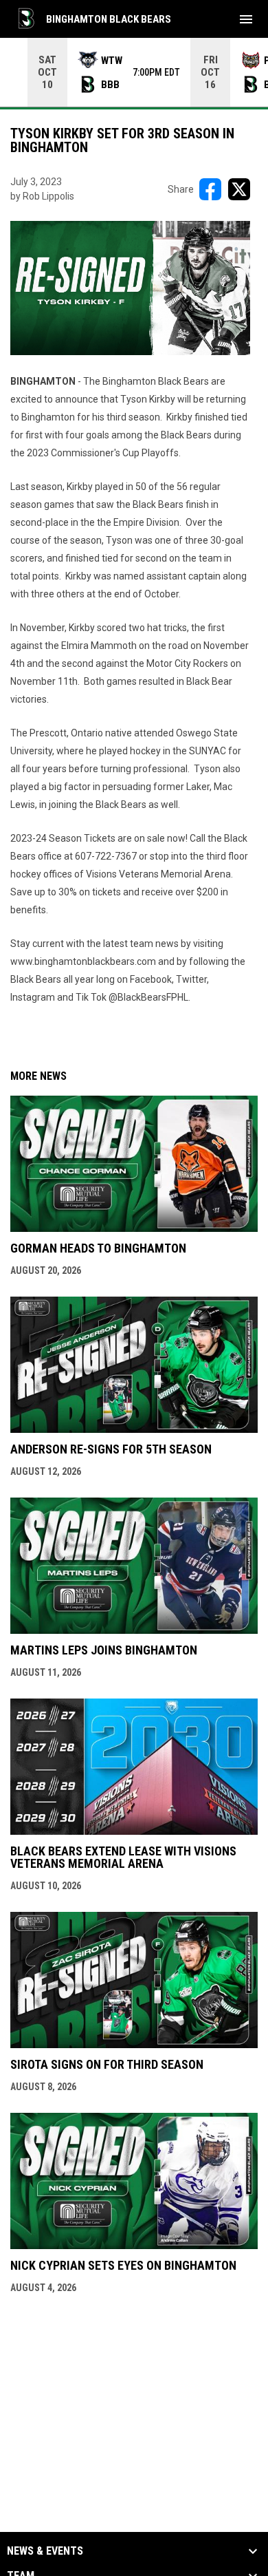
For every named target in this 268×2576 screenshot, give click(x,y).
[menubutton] (246, 19)
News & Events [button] (45, 2551)
